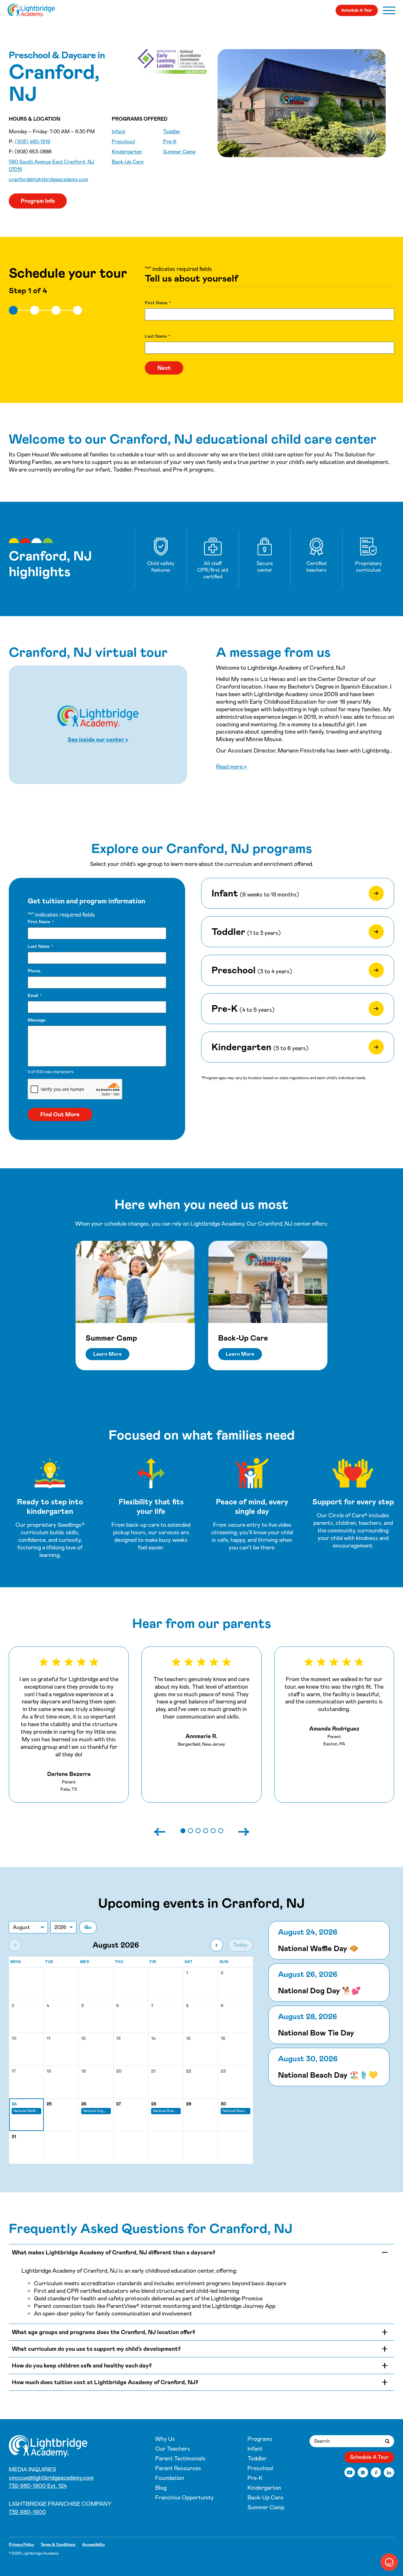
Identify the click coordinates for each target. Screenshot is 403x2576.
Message (37, 1020)
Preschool (123, 142)
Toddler (172, 132)
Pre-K (170, 142)
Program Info (38, 201)
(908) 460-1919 (33, 142)
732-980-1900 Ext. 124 (38, 2486)
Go (88, 1927)
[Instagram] (363, 2473)
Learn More (108, 1354)
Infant (119, 132)
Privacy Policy (21, 2545)
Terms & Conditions (58, 2545)
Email (35, 995)
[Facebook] (376, 2473)
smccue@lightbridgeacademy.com (51, 2478)
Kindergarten (127, 152)
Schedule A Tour (357, 10)
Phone (34, 971)
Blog (161, 2488)
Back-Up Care (128, 162)
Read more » (231, 767)
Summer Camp (179, 152)
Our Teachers (173, 2449)
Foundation (170, 2478)
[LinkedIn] (389, 2473)
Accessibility (94, 2545)
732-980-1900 (27, 2512)
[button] (183, 1831)
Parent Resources (178, 2468)
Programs (260, 2439)
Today (241, 1945)
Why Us (165, 2439)
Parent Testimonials (180, 2459)
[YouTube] (350, 2473)
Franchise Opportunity (184, 2498)
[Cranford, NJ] (31, 10)
